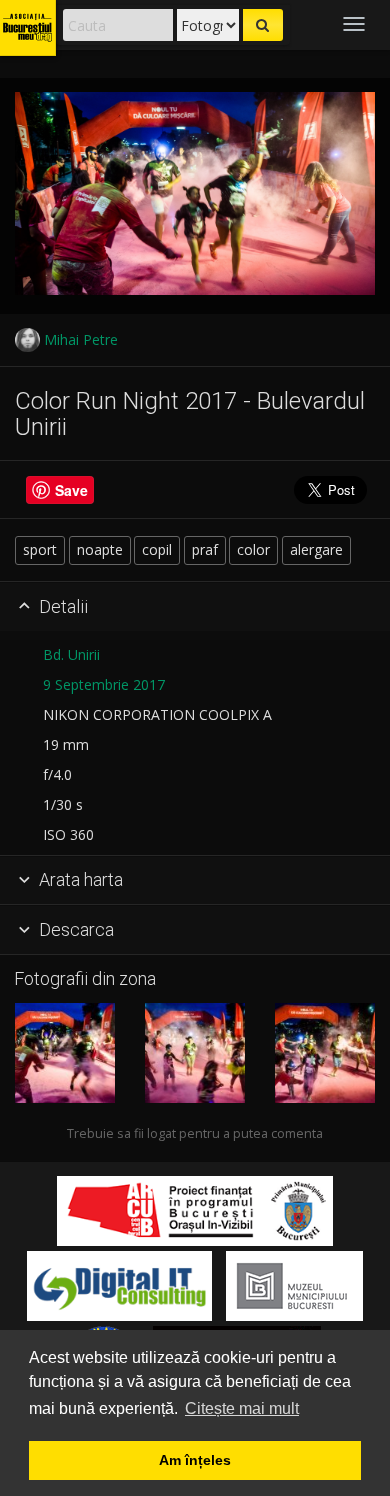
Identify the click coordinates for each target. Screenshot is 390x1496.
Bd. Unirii (71, 654)
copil (157, 549)
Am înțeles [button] (195, 1460)
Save (71, 490)
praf (205, 549)
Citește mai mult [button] (242, 1408)
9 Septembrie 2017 (104, 684)
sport (40, 549)
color (253, 549)
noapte (100, 549)
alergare (316, 549)
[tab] (195, 607)
